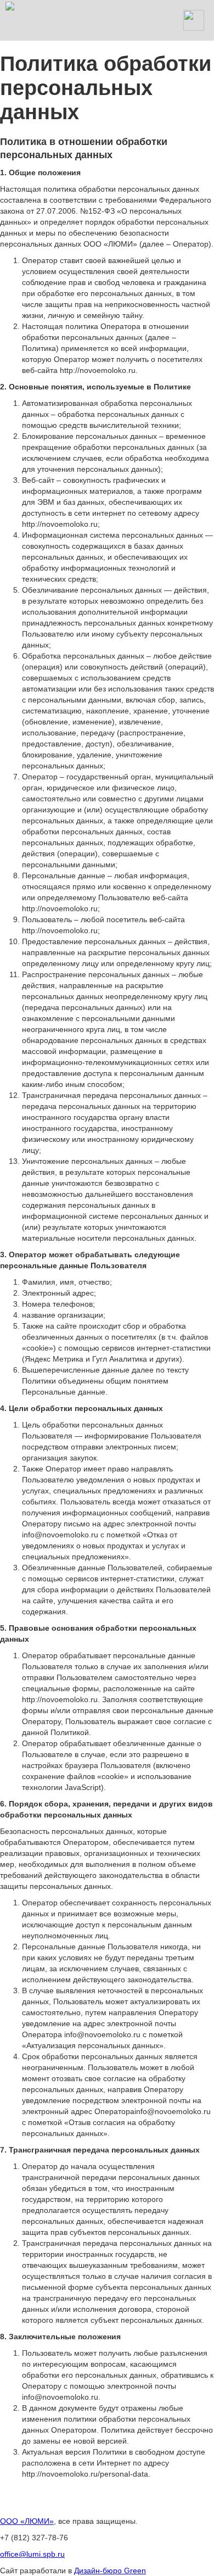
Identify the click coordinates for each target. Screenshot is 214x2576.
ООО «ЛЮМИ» (27, 2521)
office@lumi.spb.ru (32, 2554)
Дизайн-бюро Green (110, 2571)
